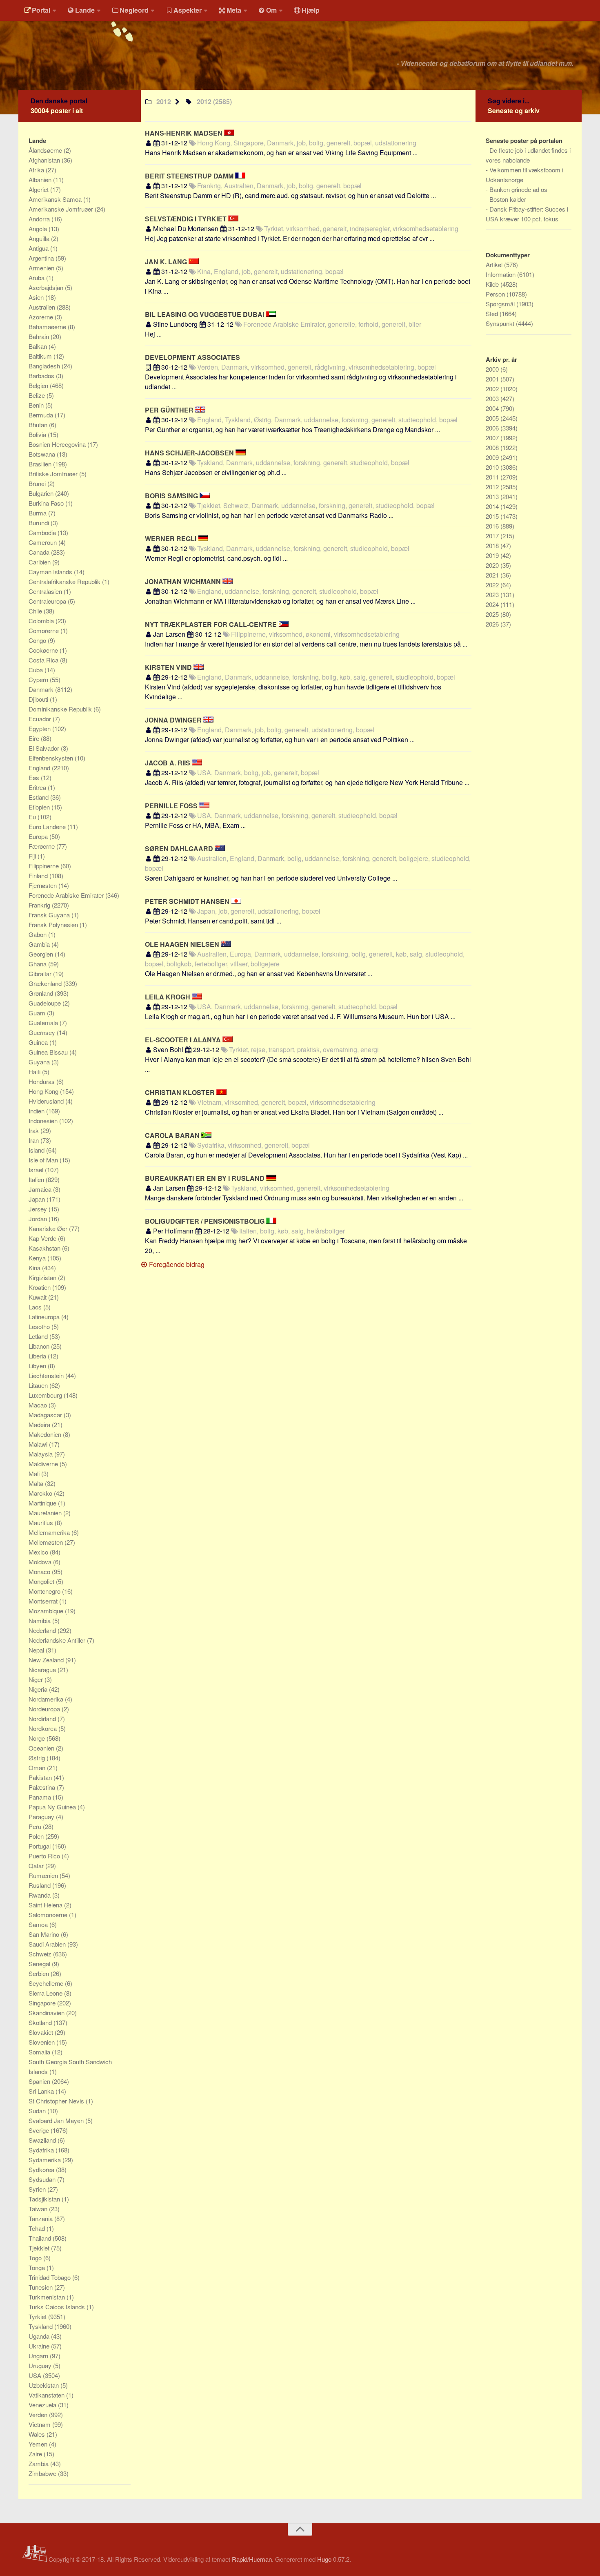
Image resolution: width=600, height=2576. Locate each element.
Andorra (40, 219)
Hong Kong (44, 1091)
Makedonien (46, 1434)
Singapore (43, 2003)
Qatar (37, 1866)
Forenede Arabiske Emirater (67, 895)
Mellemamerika (50, 1532)
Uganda (40, 2336)
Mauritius (42, 1522)
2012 (493, 487)
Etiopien (40, 807)
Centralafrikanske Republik (65, 581)
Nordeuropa (45, 1709)
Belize (38, 395)
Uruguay (41, 2365)
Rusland (40, 1885)
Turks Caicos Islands (58, 2307)
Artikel (495, 264)
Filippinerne (44, 866)
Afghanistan (45, 160)
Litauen (39, 1385)
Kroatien (40, 1287)
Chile (36, 611)
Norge (38, 1738)
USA (36, 2375)
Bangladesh (45, 366)
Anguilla (40, 238)
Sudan (38, 2111)
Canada (40, 552)
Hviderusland (47, 1101)
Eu (33, 817)
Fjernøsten (43, 885)
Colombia (42, 621)
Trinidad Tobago (50, 2277)
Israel (37, 1170)
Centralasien (46, 591)
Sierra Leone (46, 1993)
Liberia (38, 1356)
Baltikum (41, 356)
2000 (493, 369)
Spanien (40, 2081)
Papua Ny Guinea (53, 1807)
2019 (493, 555)
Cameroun (43, 542)
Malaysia (41, 1454)
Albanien (41, 180)
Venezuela (43, 2405)
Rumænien (44, 1875)
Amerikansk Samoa (56, 199)
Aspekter (188, 10)
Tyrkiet (38, 2316)
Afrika (37, 170)
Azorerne (42, 317)
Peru (36, 1826)
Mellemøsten (47, 1542)
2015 (493, 516)
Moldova (41, 1562)
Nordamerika (47, 1699)
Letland (39, 1336)
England (40, 768)
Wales (38, 2434)
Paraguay (42, 1817)
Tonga (38, 2267)
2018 (493, 545)
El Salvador (45, 748)
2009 (493, 457)
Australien (43, 307)
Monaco (40, 1571)
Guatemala (44, 1023)
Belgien (39, 385)
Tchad (38, 2228)
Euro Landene (48, 826)
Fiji (33, 856)
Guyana (40, 1062)
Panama (41, 1797)
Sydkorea (42, 2169)
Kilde (493, 284)
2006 (493, 428)
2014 (493, 506)
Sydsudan (43, 2179)
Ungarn (39, 2356)
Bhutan (39, 425)
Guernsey (43, 1032)
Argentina (42, 258)
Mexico (39, 1552)
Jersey (39, 1209)
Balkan (39, 346)
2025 (493, 614)
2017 (493, 536)
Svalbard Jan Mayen (57, 2120)
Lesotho (40, 1326)
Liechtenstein (47, 1375)
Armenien (42, 268)
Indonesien (44, 1121)
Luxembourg (46, 1395)
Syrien (38, 2189)
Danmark (42, 689)
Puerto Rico (45, 1856)
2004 (493, 408)
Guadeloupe (46, 1003)
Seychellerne (47, 1983)
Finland (39, 875)
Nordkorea (43, 1728)
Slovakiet (42, 2032)
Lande (85, 10)
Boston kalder (508, 199)
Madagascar (46, 1415)
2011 (493, 477)
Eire (35, 738)
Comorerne (44, 630)
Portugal (40, 1846)
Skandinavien (47, 2013)
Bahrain (40, 336)
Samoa (39, 1924)
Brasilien (41, 464)
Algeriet (39, 189)
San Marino (45, 1934)
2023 (493, 594)
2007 (493, 438)
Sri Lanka (42, 2091)
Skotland (41, 2022)
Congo (38, 640)
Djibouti (39, 699)
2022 (493, 585)
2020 (493, 565)
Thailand (41, 2238)
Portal (41, 10)
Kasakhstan (45, 1248)
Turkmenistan (48, 2297)
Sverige (40, 2130)
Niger (37, 1679)
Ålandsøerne (46, 150)
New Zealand (47, 1660)
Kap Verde (43, 1238)
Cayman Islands (51, 572)
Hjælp (311, 10)
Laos (36, 1307)
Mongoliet (42, 1581)
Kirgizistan (43, 1277)
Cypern (39, 679)
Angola (39, 229)
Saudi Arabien (48, 1944)
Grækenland (46, 983)
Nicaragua (43, 1669)
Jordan (39, 1219)
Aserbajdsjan (47, 287)
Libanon (40, 1346)
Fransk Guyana (50, 915)
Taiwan (39, 2209)
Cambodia (43, 532)
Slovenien (42, 2042)
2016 (493, 526)
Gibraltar (41, 974)
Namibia (40, 1620)
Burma (38, 513)
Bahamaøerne (48, 327)
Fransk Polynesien (54, 924)
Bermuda (42, 415)
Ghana (38, 964)
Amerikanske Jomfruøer (62, 209)
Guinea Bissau (49, 1052)
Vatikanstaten (47, 2395)
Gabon (38, 934)
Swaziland (43, 2140)
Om (271, 10)
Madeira (40, 1424)
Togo (36, 2258)
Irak (34, 1130)
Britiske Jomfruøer (54, 474)
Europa (39, 836)
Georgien (42, 954)
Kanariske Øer (49, 1228)
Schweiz (41, 1954)
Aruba (37, 278)
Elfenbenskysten (52, 758)
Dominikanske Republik (61, 709)
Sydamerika (46, 2160)
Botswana (43, 454)
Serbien (40, 1973)
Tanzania (41, 2218)
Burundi (40, 523)
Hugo (324, 2559)
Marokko (41, 1493)
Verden (39, 2414)
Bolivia (38, 434)
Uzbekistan (44, 2385)
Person (496, 294)
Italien (37, 1179)
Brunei (38, 483)
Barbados (42, 376)
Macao (39, 1405)
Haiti (35, 1072)
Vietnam (40, 2424)
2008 (493, 447)
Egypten (40, 728)
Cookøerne (44, 650)
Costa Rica (44, 660)
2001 (493, 379)
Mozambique (47, 1611)
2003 (493, 398)
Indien (37, 1111)
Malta (37, 1483)
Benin (37, 405)
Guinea (39, 1042)
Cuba (37, 670)
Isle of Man (44, 1160)
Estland (39, 797)
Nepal (37, 1650)
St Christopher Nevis (57, 2101)
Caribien (40, 562)
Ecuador (41, 719)
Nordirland (43, 1718)
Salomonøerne (49, 1915)
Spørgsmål (501, 304)
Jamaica (41, 1189)
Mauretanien (46, 1513)
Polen (37, 1836)
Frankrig (40, 905)
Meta (234, 10)
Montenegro (45, 1591)
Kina (35, 1268)
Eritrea (38, 787)
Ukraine (40, 2346)
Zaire (36, 2454)
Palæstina (43, 1787)
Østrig (38, 1758)
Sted (493, 313)
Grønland (42, 993)
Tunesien (41, 2287)
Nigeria (39, 1689)
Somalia (40, 2052)
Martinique (43, 1503)
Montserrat (44, 1601)
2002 (493, 389)
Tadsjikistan (45, 2199)
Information (501, 274)
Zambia (39, 2463)
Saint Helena (46, 1905)
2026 (493, 624)
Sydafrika (42, 2150)
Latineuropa (45, 1317)
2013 (493, 496)
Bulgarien (42, 493)
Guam (38, 1013)
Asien (37, 297)
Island (37, 1150)
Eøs (35, 777)
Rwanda (40, 1895)
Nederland (43, 1630)
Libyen (38, 1366)
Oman (38, 1768)
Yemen (39, 2444)
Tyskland (41, 2326)
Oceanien (42, 1748)
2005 (493, 418)
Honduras (42, 1081)
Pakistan (41, 1777)
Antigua (39, 248)
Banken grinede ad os (518, 189)
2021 (493, 575)
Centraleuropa (48, 601)
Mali (35, 1473)
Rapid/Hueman (252, 2559)
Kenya (38, 1258)
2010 (493, 467)
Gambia (40, 944)
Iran (34, 1140)
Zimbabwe (43, 2473)
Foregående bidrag (176, 1264)
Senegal (40, 1964)
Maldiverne (44, 1464)
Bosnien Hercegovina (58, 444)
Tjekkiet (40, 2248)
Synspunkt (501, 323)
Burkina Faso (47, 503)
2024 (493, 604)
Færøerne (42, 846)
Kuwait (38, 1297)
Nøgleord (134, 10)
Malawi (39, 1444)
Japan (38, 1199)
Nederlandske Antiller (58, 1640)
